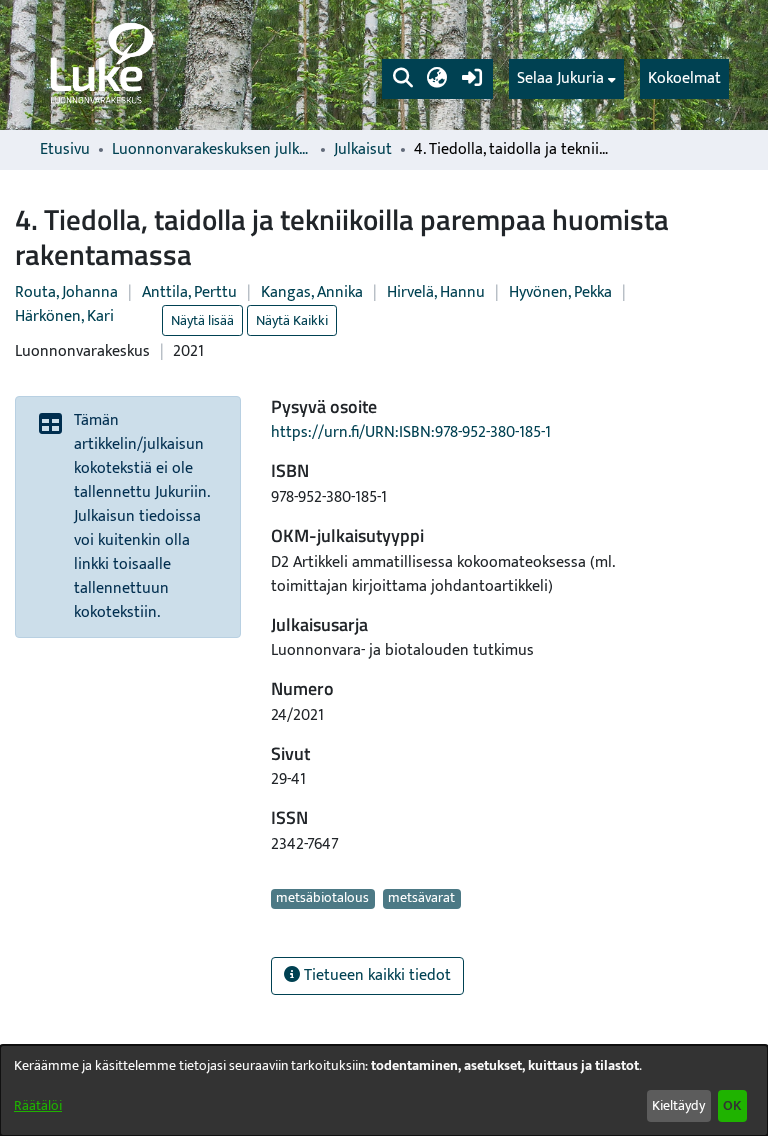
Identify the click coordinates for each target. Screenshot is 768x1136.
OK (732, 1105)
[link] (100, 65)
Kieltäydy (678, 1105)
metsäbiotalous (322, 899)
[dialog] (384, 1090)
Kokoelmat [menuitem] (684, 78)
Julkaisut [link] (363, 150)
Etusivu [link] (65, 150)
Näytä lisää (202, 320)
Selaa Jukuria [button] (560, 79)
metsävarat (421, 899)
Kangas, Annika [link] (312, 292)
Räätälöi (38, 1105)
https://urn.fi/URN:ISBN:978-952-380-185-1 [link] (411, 432)
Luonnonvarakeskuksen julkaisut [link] (212, 150)
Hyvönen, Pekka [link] (560, 292)
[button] (402, 79)
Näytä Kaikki (292, 320)
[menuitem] (566, 79)
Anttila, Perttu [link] (189, 292)
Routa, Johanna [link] (66, 292)
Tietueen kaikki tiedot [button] (375, 975)
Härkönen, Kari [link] (64, 316)
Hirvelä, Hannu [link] (436, 292)
